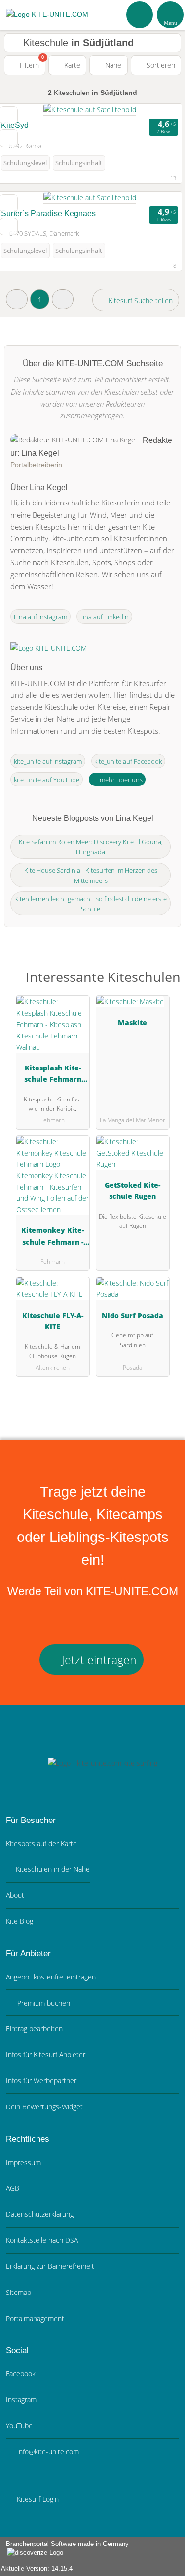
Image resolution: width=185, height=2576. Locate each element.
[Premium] (165, 980)
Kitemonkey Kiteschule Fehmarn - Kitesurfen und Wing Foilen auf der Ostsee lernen (53, 1238)
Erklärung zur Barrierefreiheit (50, 2266)
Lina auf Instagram (40, 617)
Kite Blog (19, 1921)
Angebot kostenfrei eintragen (51, 1977)
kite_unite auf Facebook (128, 761)
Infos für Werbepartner (41, 2081)
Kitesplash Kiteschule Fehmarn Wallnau (53, 1075)
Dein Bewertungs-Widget (44, 2107)
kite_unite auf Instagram (48, 761)
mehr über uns (120, 780)
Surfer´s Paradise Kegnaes (48, 213)
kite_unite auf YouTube (47, 780)
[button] (17, 299)
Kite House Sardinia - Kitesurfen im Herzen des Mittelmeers (91, 875)
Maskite (132, 1022)
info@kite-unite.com (47, 2452)
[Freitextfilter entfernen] (140, 14)
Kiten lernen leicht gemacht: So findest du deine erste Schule (91, 904)
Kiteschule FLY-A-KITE (53, 1321)
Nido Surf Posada (132, 1315)
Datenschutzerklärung (40, 2214)
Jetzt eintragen (98, 1660)
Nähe (112, 65)
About (15, 1895)
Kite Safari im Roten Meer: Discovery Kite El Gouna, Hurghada (91, 847)
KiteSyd (15, 125)
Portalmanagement (35, 2318)
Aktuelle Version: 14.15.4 (37, 2568)
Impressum (23, 2162)
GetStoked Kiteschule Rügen (132, 1191)
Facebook (21, 2373)
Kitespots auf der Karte (41, 1843)
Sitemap (18, 2292)
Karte (71, 65)
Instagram (21, 2400)
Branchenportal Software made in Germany (64, 2549)
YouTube (19, 2426)
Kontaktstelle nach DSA (42, 2240)
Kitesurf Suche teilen (140, 300)
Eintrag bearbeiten (34, 2028)
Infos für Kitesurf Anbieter (46, 2055)
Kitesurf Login (37, 2499)
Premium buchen (43, 2003)
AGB (13, 2188)
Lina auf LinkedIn (104, 617)
